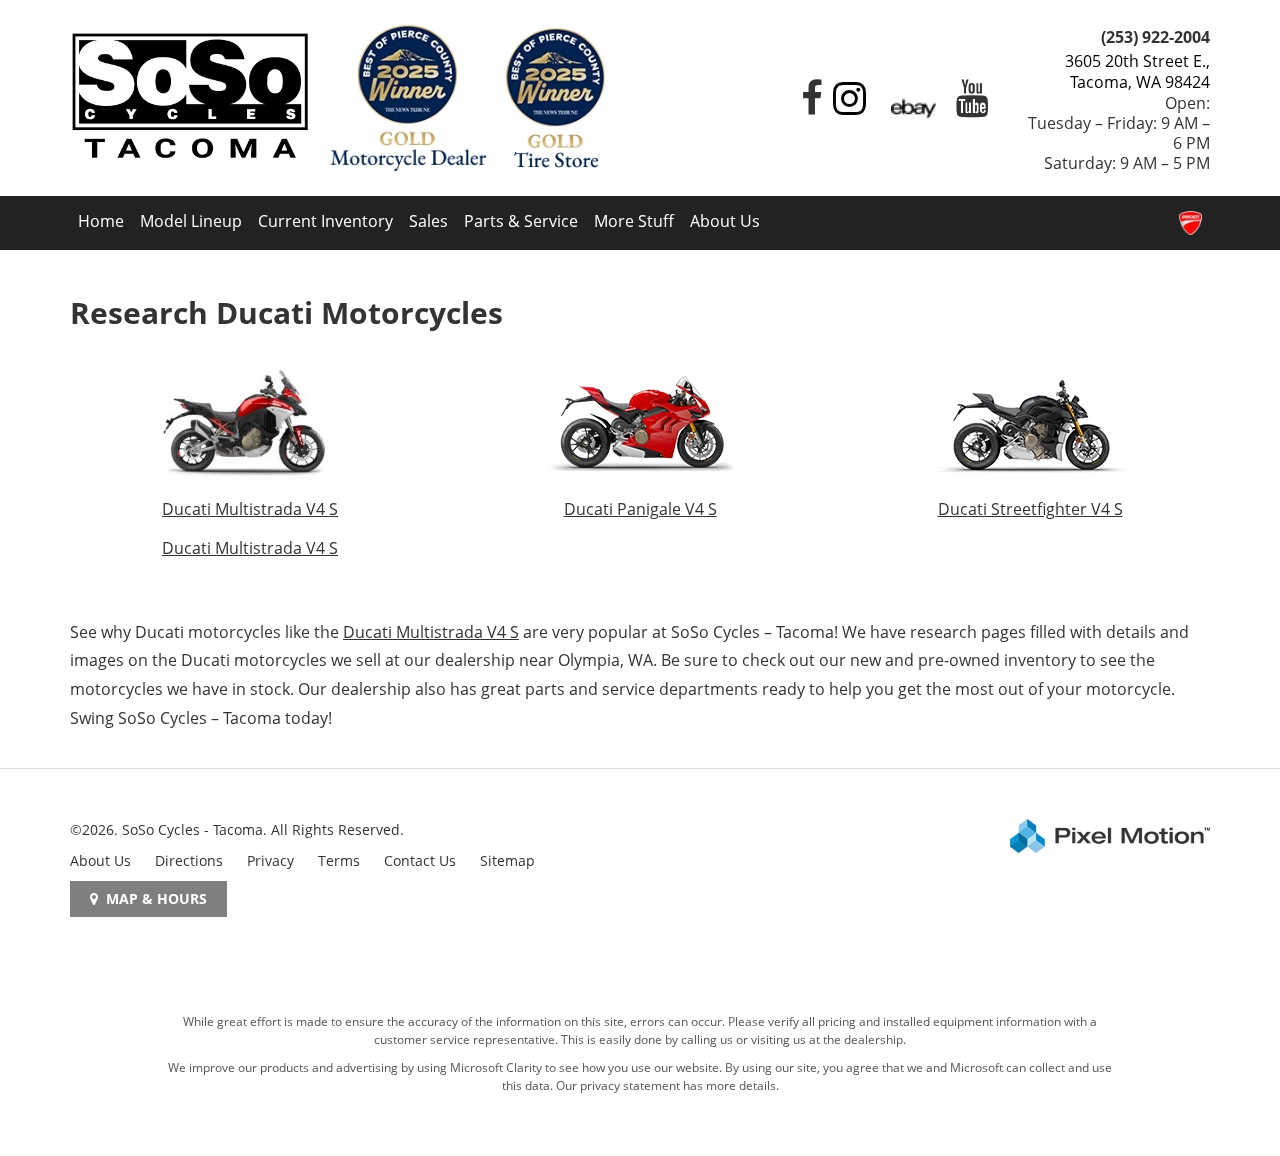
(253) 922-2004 (1155, 37)
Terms (339, 860)
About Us (725, 221)
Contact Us (420, 860)
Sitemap (507, 860)
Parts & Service (521, 221)
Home (101, 221)
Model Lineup (191, 221)
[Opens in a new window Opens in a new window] (807, 106)
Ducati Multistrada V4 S (250, 509)
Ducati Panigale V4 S (640, 509)
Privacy (270, 860)
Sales (428, 221)
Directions (189, 860)
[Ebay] (913, 106)
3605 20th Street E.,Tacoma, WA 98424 (1137, 71)
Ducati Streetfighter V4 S (1030, 509)
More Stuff (634, 221)
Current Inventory (325, 221)
